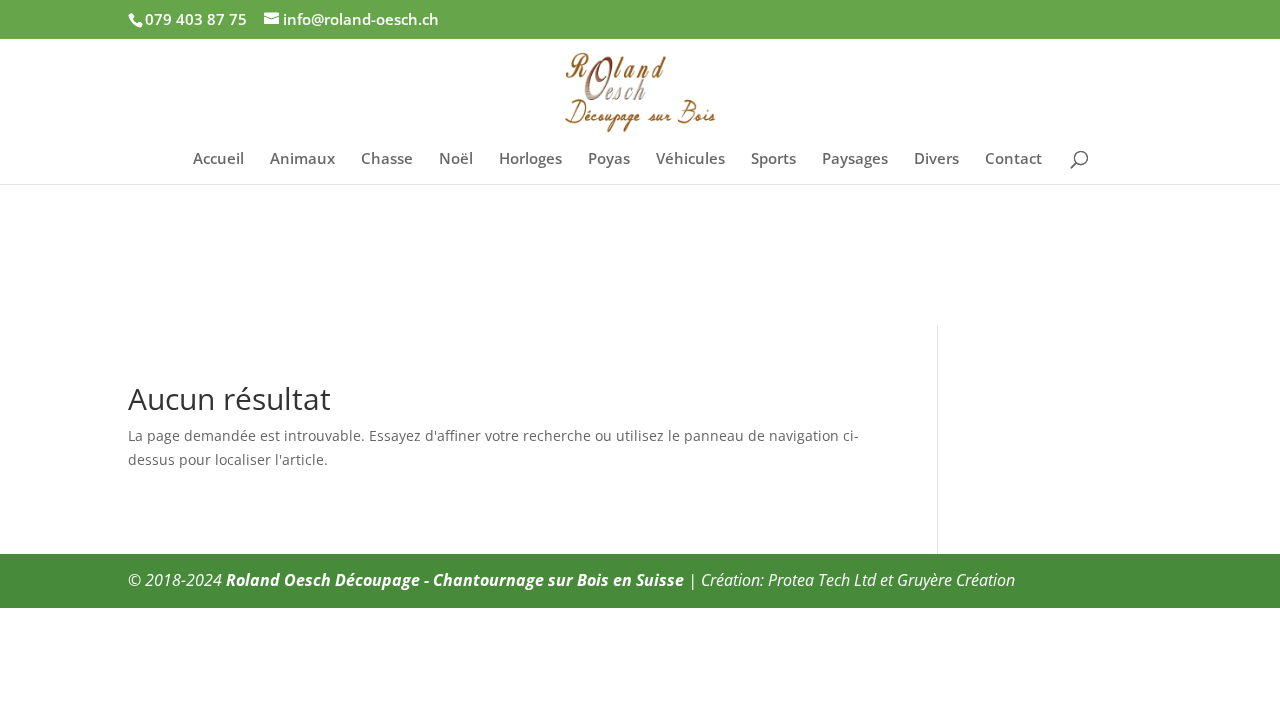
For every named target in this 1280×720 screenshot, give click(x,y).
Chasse (387, 159)
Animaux (302, 159)
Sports (773, 159)
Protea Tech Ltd (822, 580)
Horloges (530, 159)
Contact (1013, 159)
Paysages (855, 159)
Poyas (609, 159)
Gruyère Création (956, 580)
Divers (936, 159)
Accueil (218, 159)
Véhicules (690, 159)
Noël (456, 159)
